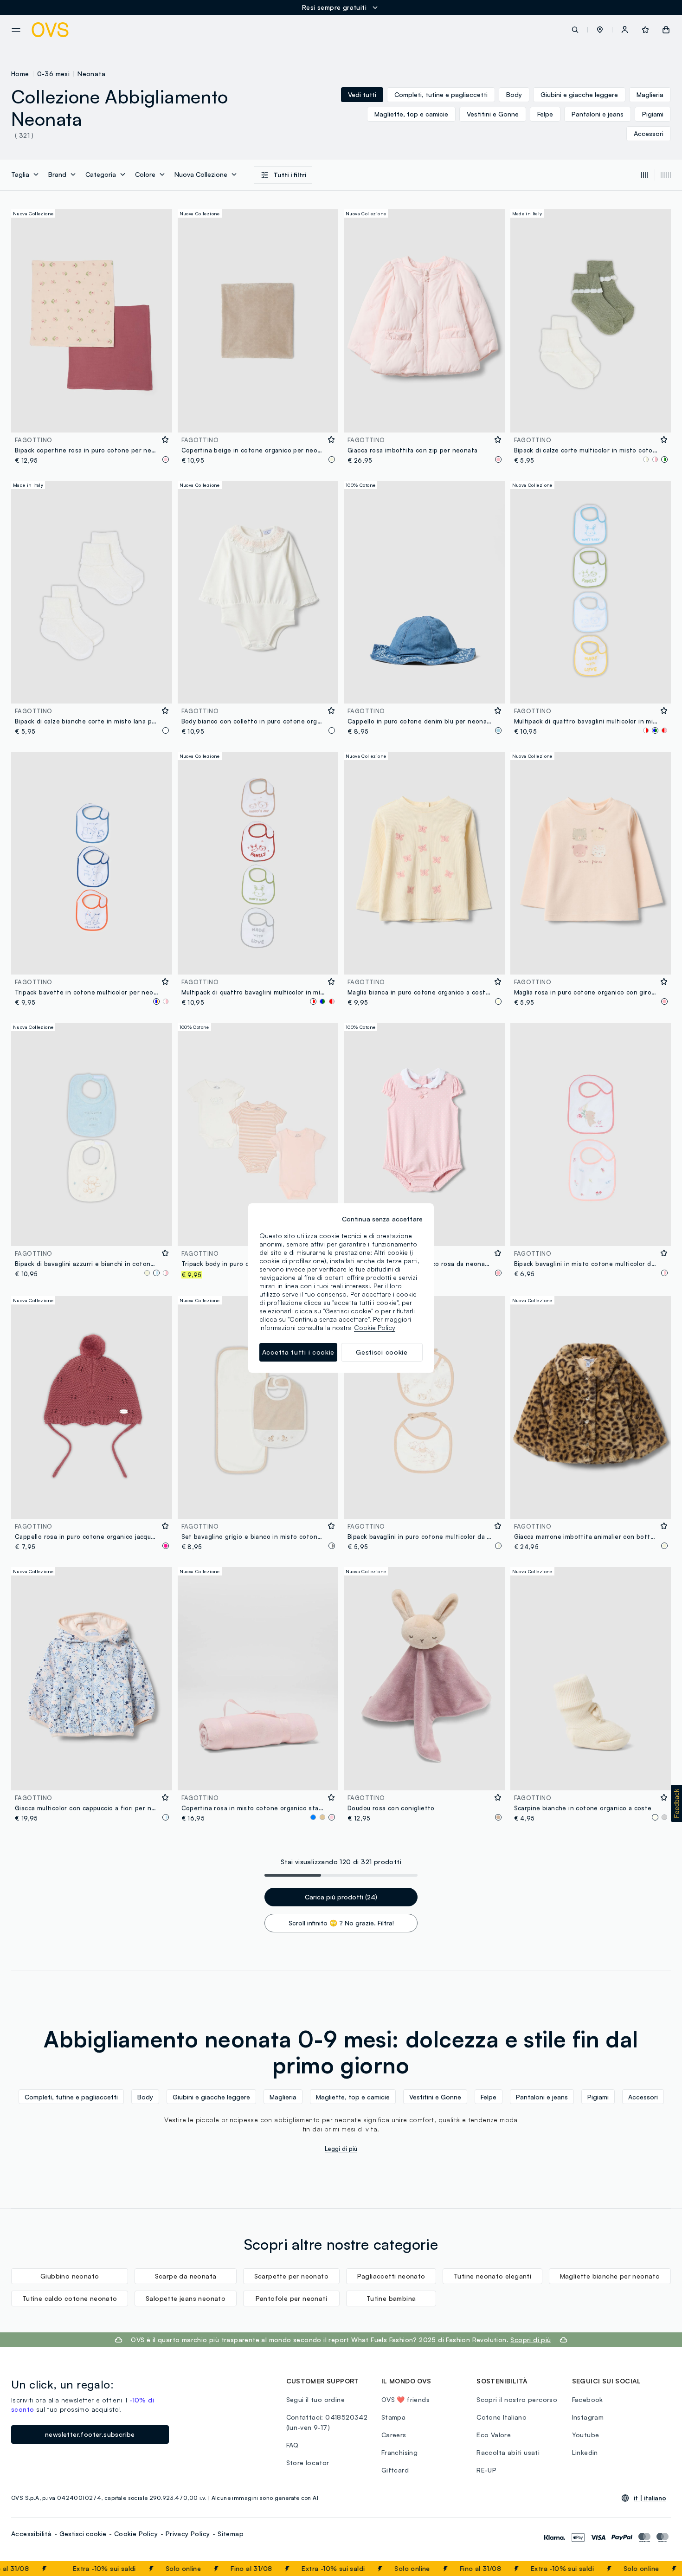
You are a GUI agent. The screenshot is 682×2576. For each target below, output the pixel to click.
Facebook (588, 2399)
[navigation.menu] (16, 30)
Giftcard (395, 2470)
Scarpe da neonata (186, 2276)
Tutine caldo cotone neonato (70, 2298)
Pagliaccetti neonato (391, 2276)
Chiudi (657, 2569)
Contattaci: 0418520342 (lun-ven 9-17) (327, 2422)
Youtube (586, 2435)
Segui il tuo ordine (316, 2399)
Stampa (393, 2417)
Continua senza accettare (382, 1219)
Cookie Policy (136, 2534)
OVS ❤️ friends (405, 2399)
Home (20, 74)
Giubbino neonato (70, 2276)
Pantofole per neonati (291, 2298)
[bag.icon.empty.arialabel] (666, 30)
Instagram (588, 2417)
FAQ (293, 2445)
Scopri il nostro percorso (517, 2399)
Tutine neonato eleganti (492, 2276)
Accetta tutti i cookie (298, 1352)
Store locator (308, 2463)
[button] (600, 30)
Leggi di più (341, 2149)
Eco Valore (494, 2435)
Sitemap (231, 2534)
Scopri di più (531, 2340)
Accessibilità (31, 2534)
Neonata (91, 74)
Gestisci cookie (83, 2534)
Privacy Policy (188, 2534)
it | (650, 2498)
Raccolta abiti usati (508, 2452)
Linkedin (585, 2452)
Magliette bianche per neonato (610, 2276)
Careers (394, 2435)
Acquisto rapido (91, 419)
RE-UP (486, 2470)
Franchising (399, 2452)
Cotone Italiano (502, 2417)
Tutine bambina (391, 2298)
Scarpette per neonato (291, 2276)
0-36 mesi (54, 74)
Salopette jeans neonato (186, 2298)
